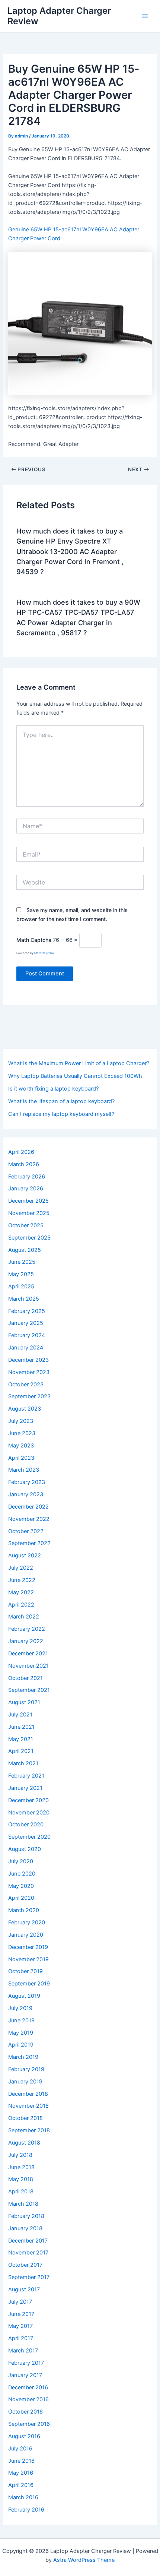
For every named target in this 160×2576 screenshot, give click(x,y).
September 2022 (29, 1543)
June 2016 (21, 2461)
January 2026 (26, 1189)
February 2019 (26, 2069)
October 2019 (25, 1971)
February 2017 (26, 2363)
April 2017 (21, 2338)
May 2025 (21, 1274)
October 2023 (26, 1384)
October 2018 (25, 2118)
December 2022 (28, 1507)
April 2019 (21, 2045)
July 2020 (21, 1861)
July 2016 (20, 2449)
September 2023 (29, 1396)
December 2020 (28, 1800)
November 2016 (28, 2399)
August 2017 (24, 2289)
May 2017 (20, 2326)
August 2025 (25, 1250)
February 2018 (26, 2216)
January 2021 (25, 1788)
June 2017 (21, 2314)
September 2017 (29, 2277)
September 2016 (29, 2424)
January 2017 (25, 2375)
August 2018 (24, 2143)
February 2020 (27, 1922)
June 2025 (22, 1262)
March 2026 (24, 1164)
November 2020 (29, 1813)
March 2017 (23, 2351)
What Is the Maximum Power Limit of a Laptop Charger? (79, 1063)
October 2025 (26, 1225)
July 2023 (21, 1421)
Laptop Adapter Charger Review (59, 16)
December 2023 (28, 1360)
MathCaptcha (44, 953)
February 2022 (27, 1629)
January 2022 (26, 1641)
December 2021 (28, 1653)
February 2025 (27, 1311)
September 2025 (29, 1238)
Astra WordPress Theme (84, 2560)
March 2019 (23, 2057)
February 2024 (27, 1335)
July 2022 (21, 1568)
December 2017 (28, 2241)
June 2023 (22, 1433)
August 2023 (25, 1409)
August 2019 (24, 1996)
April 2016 (21, 2485)
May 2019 (21, 2033)
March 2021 (23, 1763)
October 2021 (25, 1678)
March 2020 (24, 1910)
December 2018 (28, 2094)
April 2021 (21, 1751)
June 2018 (21, 2167)
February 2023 (27, 1482)
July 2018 (20, 2155)
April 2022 (21, 1605)
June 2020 (22, 1874)
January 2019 (25, 2082)
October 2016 (25, 2412)
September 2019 (29, 1984)
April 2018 (21, 2192)
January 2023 (26, 1494)
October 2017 (25, 2265)
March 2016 (23, 2497)
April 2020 (21, 1898)
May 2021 (21, 1739)
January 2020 (26, 1935)
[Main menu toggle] (145, 16)
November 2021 (28, 1666)
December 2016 (28, 2387)
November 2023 (29, 1372)
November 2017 (28, 2253)
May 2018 (21, 2179)
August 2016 (24, 2436)
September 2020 (29, 1837)
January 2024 (26, 1348)
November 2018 (28, 2106)
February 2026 (27, 1177)
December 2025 (28, 1201)
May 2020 (21, 1886)
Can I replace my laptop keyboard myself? (61, 1114)
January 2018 (25, 2228)
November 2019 (28, 1959)
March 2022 (24, 1617)
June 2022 (22, 1580)
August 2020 (25, 1849)
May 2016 (21, 2473)
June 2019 (21, 2020)
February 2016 (26, 2510)
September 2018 (29, 2130)
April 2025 (21, 1287)
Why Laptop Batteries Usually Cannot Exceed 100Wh (75, 1076)
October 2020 (26, 1825)
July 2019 (20, 2008)
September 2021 (29, 1690)
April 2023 (21, 1458)
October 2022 (26, 1531)
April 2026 (21, 1152)
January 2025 (26, 1323)
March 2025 (24, 1299)
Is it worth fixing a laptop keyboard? (53, 1089)
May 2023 (21, 1446)
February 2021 (26, 1776)
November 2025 (29, 1213)
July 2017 (20, 2302)
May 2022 (21, 1592)
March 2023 (24, 1470)
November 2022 (29, 1519)
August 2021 (24, 1702)
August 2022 (25, 1556)
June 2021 (21, 1727)
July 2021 (20, 1715)
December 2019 (28, 1947)
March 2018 (23, 2204)
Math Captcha (34, 940)
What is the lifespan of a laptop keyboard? (61, 1101)
